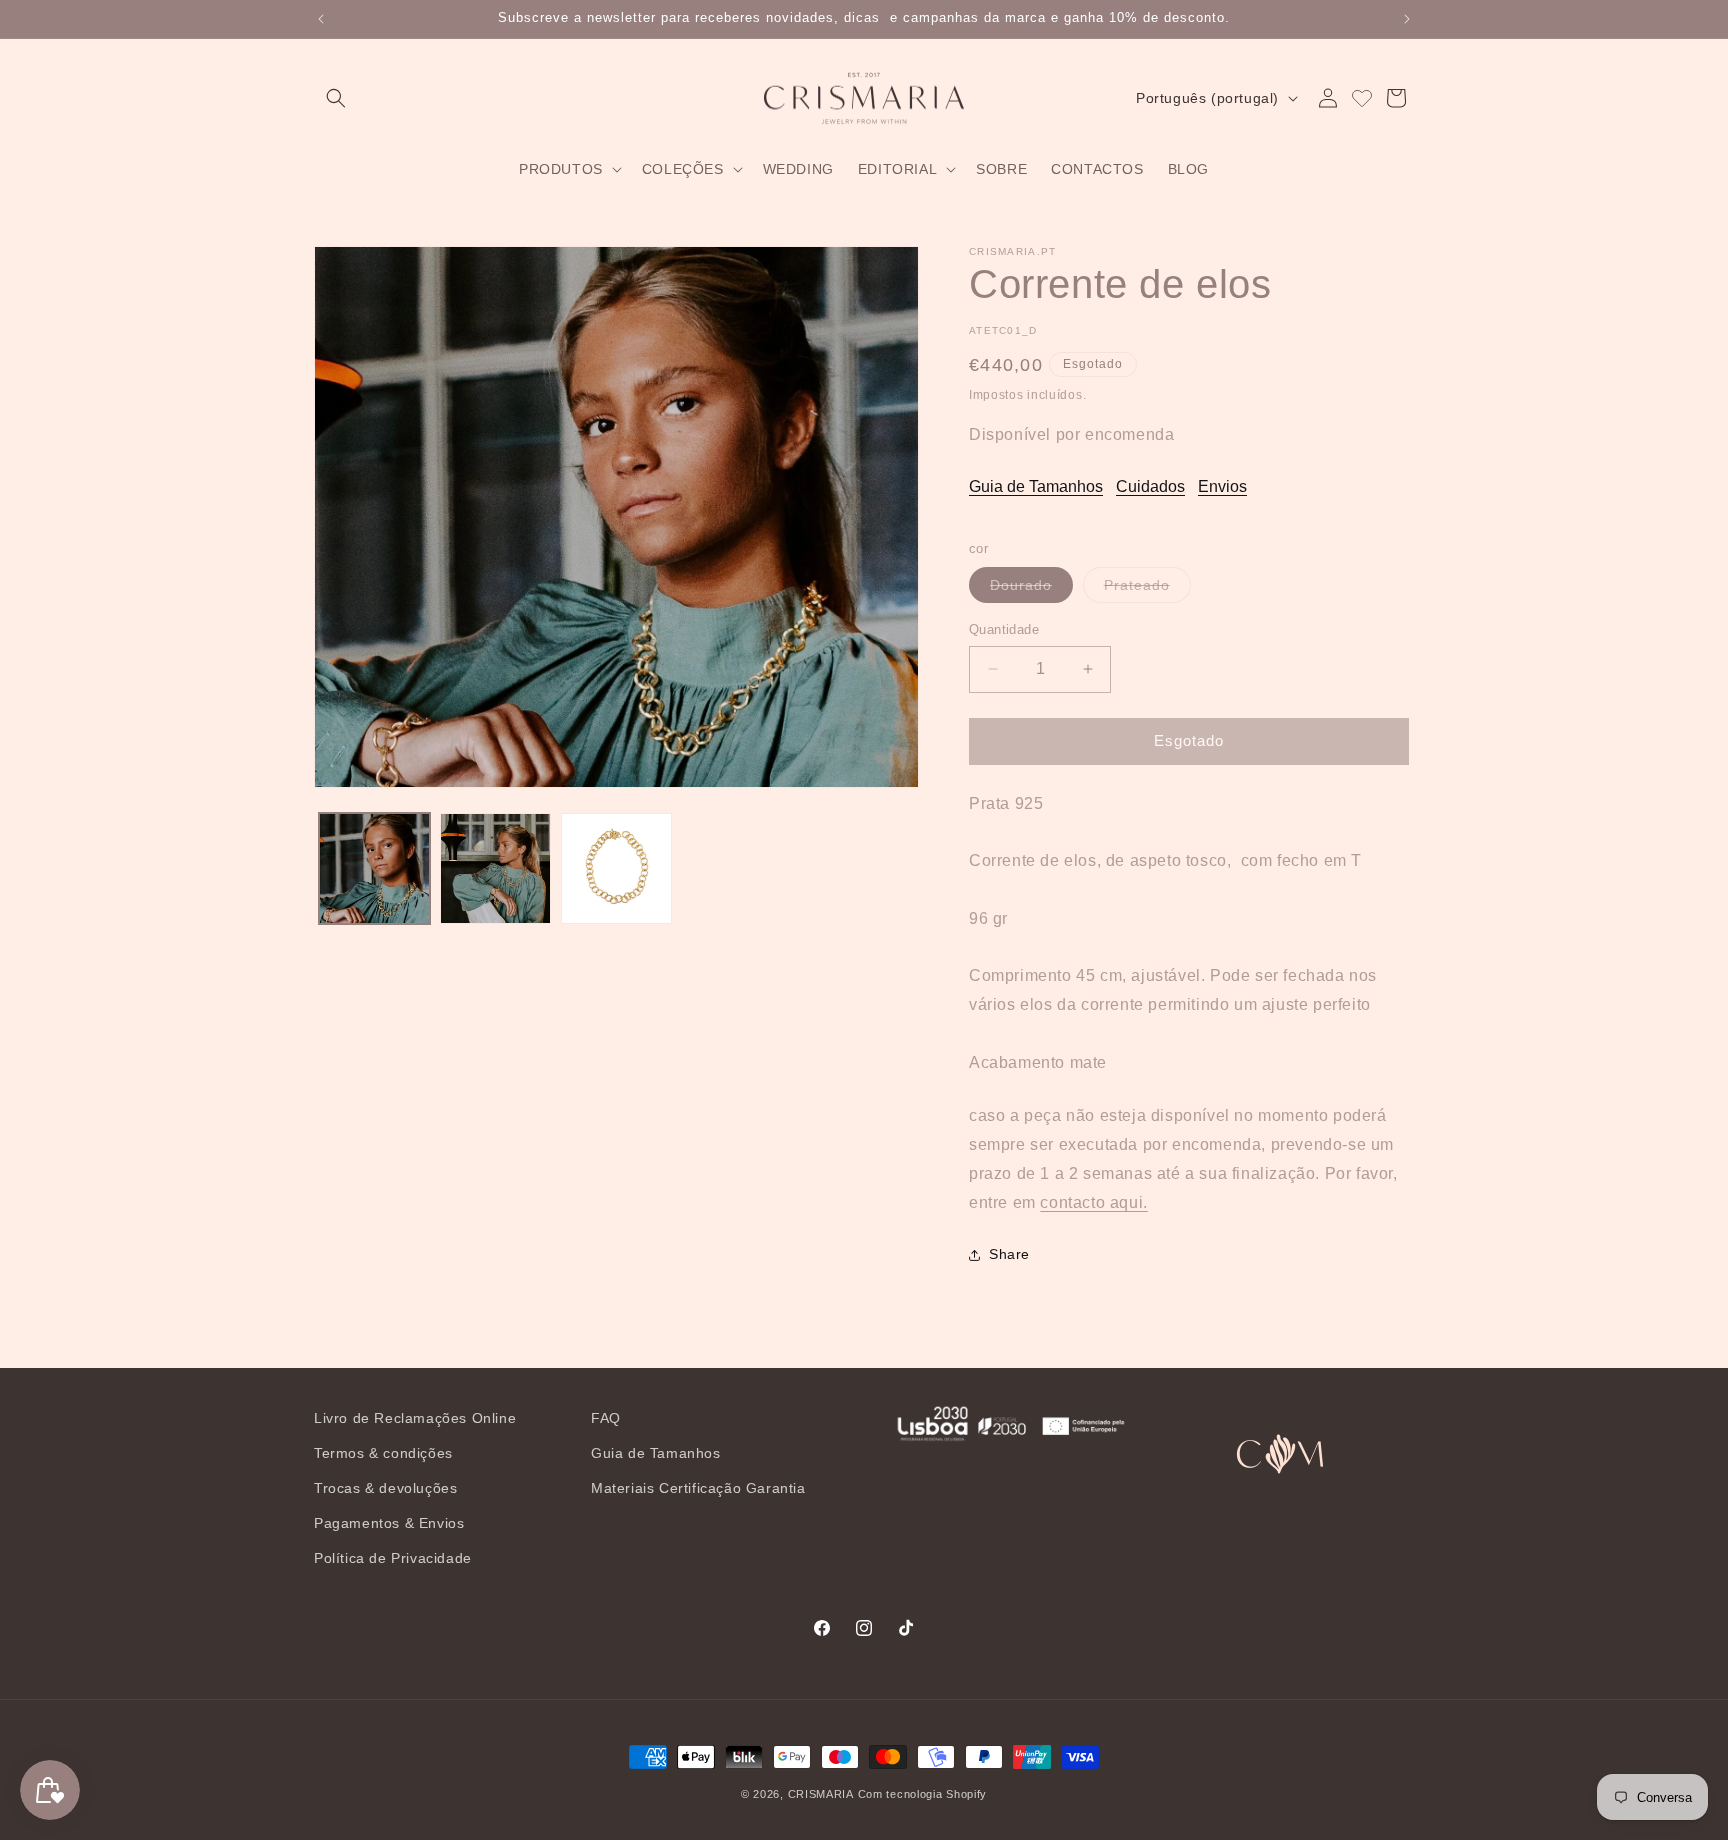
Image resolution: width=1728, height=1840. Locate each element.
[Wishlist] (1362, 98)
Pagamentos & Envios (389, 1523)
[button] (336, 98)
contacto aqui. (1093, 1202)
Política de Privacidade (393, 1558)
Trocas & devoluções (385, 1488)
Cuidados (1150, 486)
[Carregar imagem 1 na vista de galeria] (374, 868)
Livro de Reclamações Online (415, 1418)
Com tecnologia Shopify (922, 1794)
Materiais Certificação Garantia (698, 1488)
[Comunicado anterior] (321, 19)
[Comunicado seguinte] (1407, 19)
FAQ (606, 1418)
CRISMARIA (821, 1794)
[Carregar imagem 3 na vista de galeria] (616, 868)
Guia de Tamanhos (1036, 486)
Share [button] (1009, 1254)
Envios (1222, 486)
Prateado (1147, 589)
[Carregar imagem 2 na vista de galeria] (495, 868)
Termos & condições (383, 1453)
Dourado (1031, 589)
